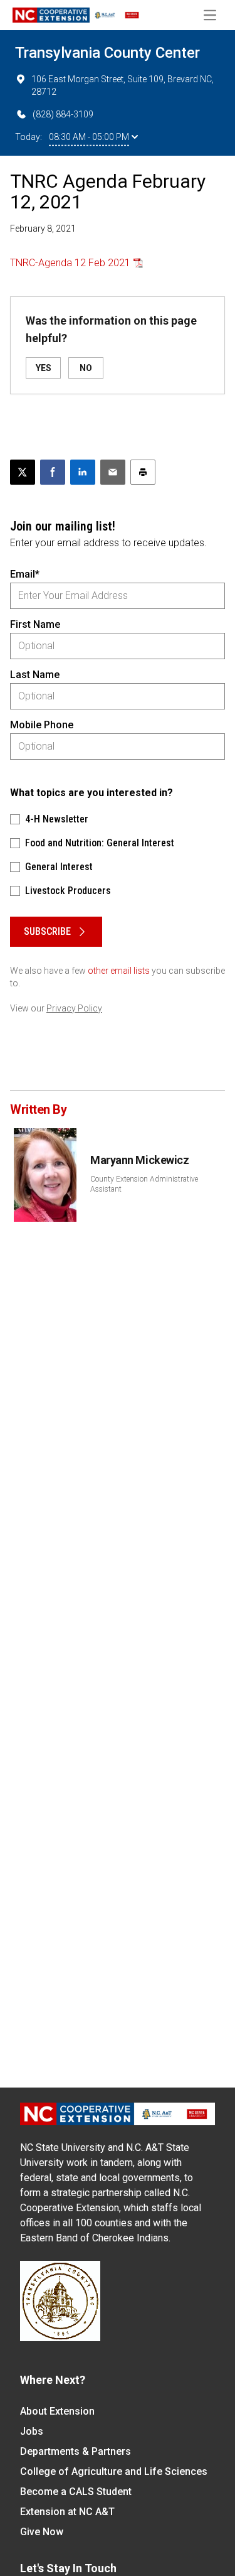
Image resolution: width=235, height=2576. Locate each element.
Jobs (32, 2431)
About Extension (57, 2411)
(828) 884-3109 (63, 114)
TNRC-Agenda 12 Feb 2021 (70, 263)
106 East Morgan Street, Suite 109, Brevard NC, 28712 (123, 85)
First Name (35, 624)
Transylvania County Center (107, 53)
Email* (25, 574)
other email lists (119, 971)
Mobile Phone (42, 725)
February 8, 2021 (43, 229)
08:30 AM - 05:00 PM (89, 137)
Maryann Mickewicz (139, 1160)
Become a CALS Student (76, 2492)
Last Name (35, 675)
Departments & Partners (76, 2451)
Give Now (42, 2532)
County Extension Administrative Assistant (144, 1184)
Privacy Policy (74, 1008)
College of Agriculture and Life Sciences (114, 2471)
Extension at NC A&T (67, 2512)
